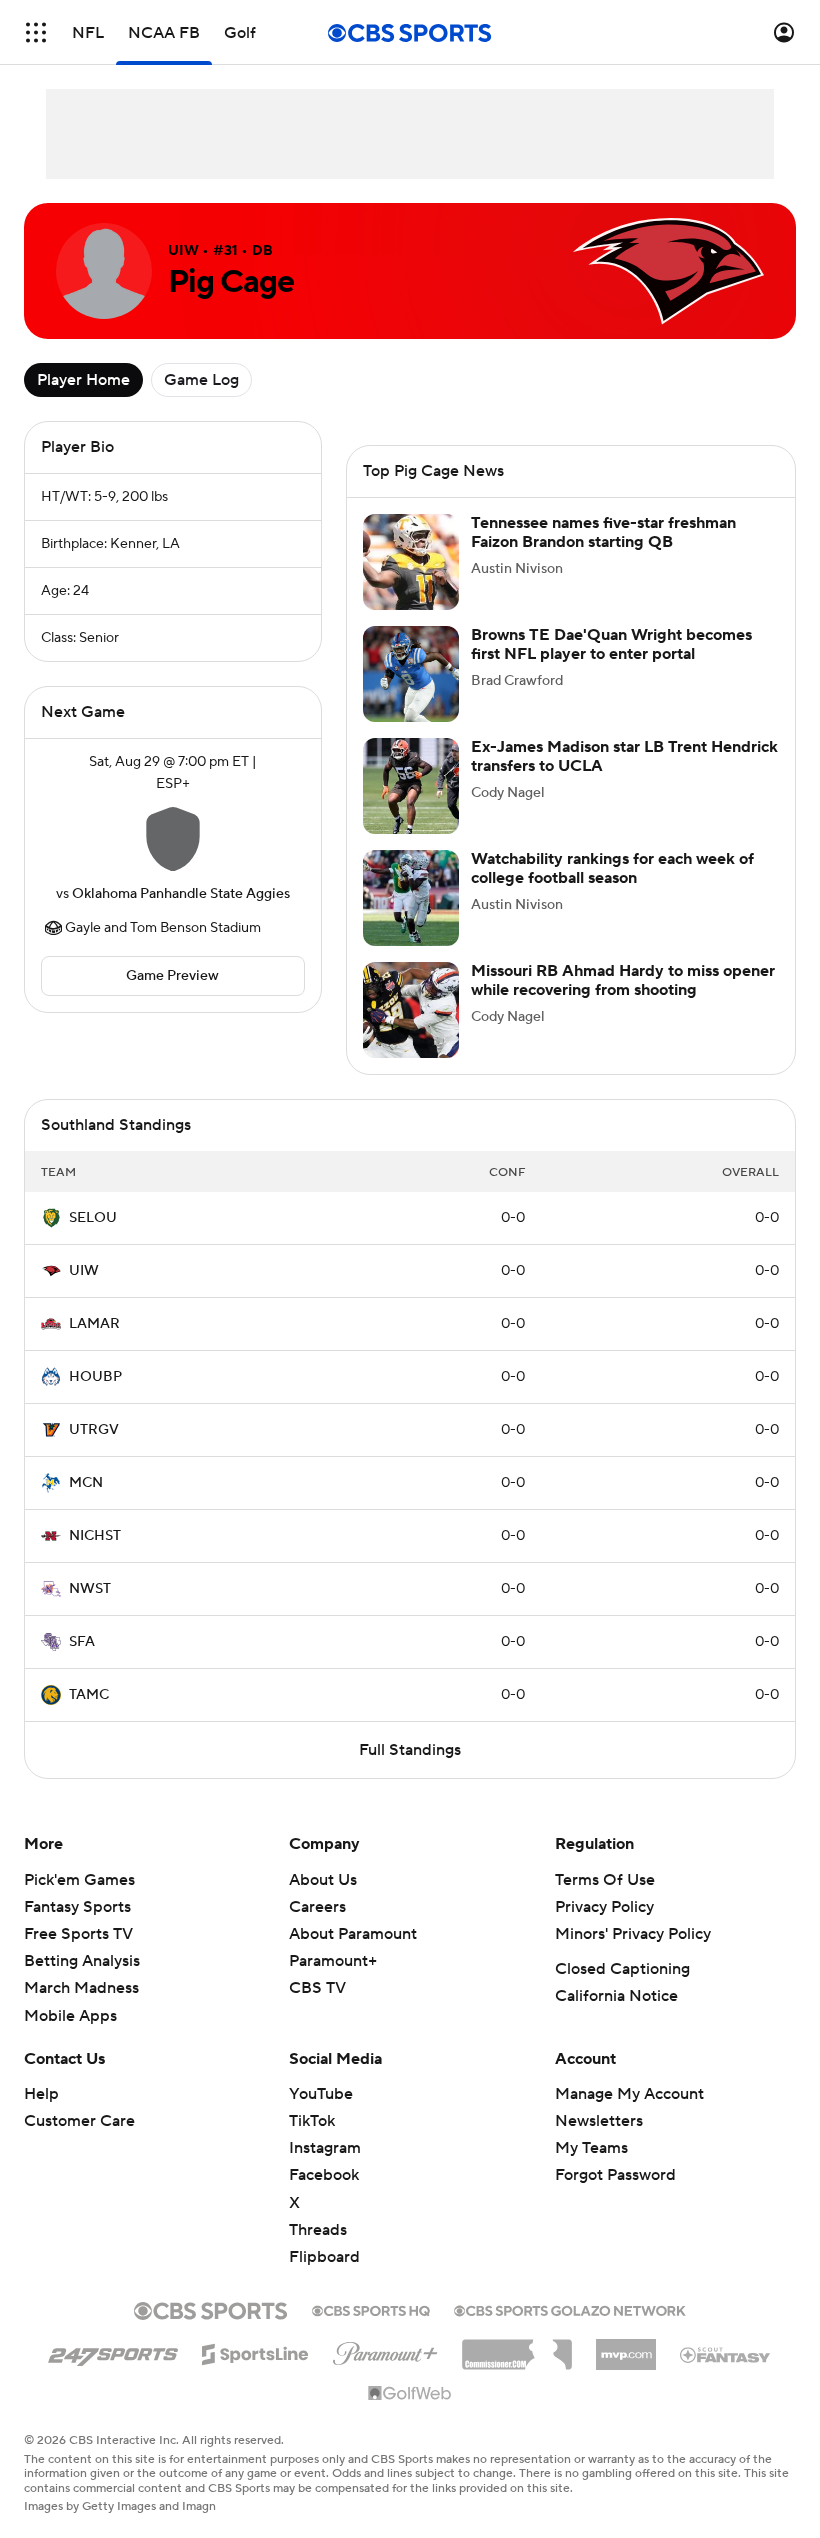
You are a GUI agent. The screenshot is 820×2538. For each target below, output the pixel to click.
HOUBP (95, 1377)
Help (41, 2094)
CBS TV (317, 1988)
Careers (317, 1907)
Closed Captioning (622, 1969)
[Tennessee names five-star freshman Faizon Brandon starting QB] (411, 562)
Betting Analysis (82, 1961)
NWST (90, 1589)
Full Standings (410, 1750)
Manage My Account (629, 2094)
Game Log (201, 380)
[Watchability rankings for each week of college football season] (411, 898)
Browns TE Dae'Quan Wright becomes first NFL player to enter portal (611, 644)
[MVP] (626, 2347)
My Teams (591, 2148)
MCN (86, 1483)
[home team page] (173, 839)
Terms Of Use (605, 1880)
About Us (323, 1880)
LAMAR (94, 1324)
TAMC (89, 1695)
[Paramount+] (385, 2350)
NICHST (95, 1536)
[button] (36, 32)
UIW (84, 1271)
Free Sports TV (78, 1934)
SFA (82, 1642)
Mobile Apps (70, 2016)
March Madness (81, 1988)
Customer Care (79, 2121)
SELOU (93, 1218)
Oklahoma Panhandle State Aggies (181, 894)
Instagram (325, 2148)
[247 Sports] (113, 2351)
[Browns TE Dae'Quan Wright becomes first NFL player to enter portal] (411, 674)
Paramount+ (333, 1961)
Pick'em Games (79, 1880)
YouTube (321, 2094)
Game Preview (172, 976)
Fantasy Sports (77, 1907)
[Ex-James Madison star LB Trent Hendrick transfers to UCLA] (411, 786)
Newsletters (599, 2121)
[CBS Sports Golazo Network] (570, 2309)
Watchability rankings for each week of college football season (612, 868)
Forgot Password (615, 2175)
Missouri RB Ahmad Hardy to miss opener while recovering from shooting (623, 980)
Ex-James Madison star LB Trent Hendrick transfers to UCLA (624, 756)
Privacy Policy (604, 1907)
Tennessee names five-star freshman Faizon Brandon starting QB (603, 532)
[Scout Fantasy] (726, 2354)
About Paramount (353, 1934)
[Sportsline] (255, 2351)
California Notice (616, 1996)
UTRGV (94, 1430)
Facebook (324, 2175)
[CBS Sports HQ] (371, 2309)
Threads (318, 2230)
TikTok (312, 2121)
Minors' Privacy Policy (633, 1934)
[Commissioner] (517, 2347)
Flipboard (324, 2257)
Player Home (83, 380)
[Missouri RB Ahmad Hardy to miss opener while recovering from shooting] (411, 1010)
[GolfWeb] (410, 2394)
